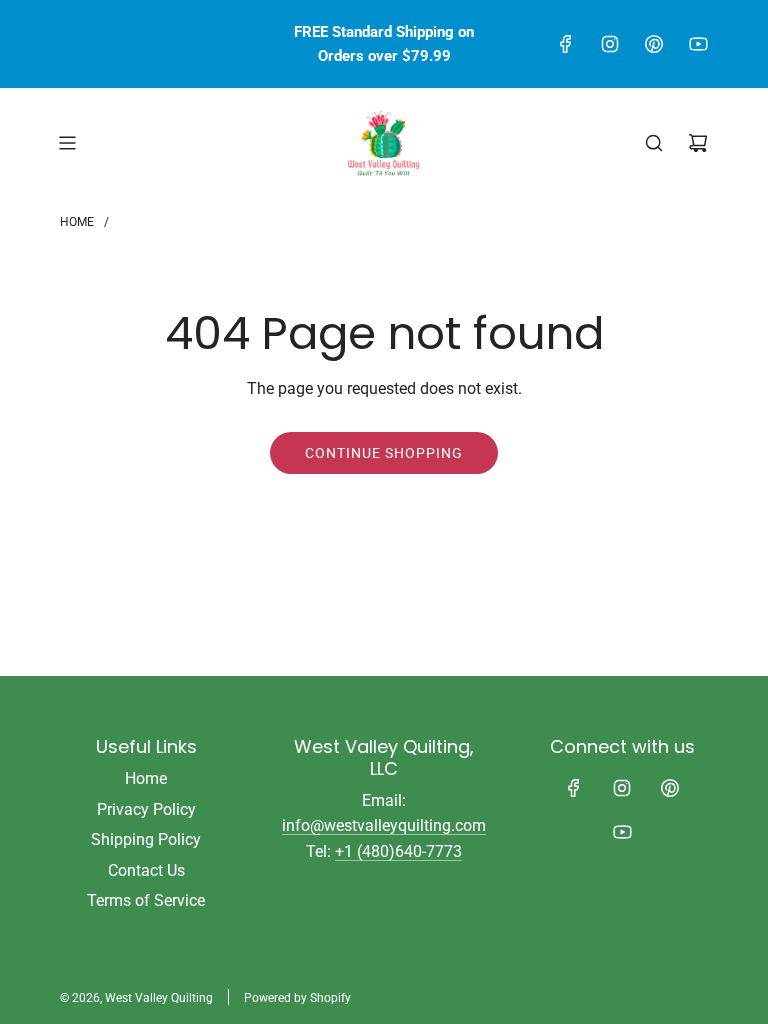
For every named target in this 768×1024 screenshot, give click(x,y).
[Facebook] (566, 44)
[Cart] (698, 143)
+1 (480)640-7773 (398, 851)
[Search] (654, 143)
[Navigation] (67, 143)
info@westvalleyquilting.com (384, 825)
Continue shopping (384, 453)
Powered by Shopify (297, 998)
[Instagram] (610, 44)
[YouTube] (698, 44)
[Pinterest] (654, 44)
